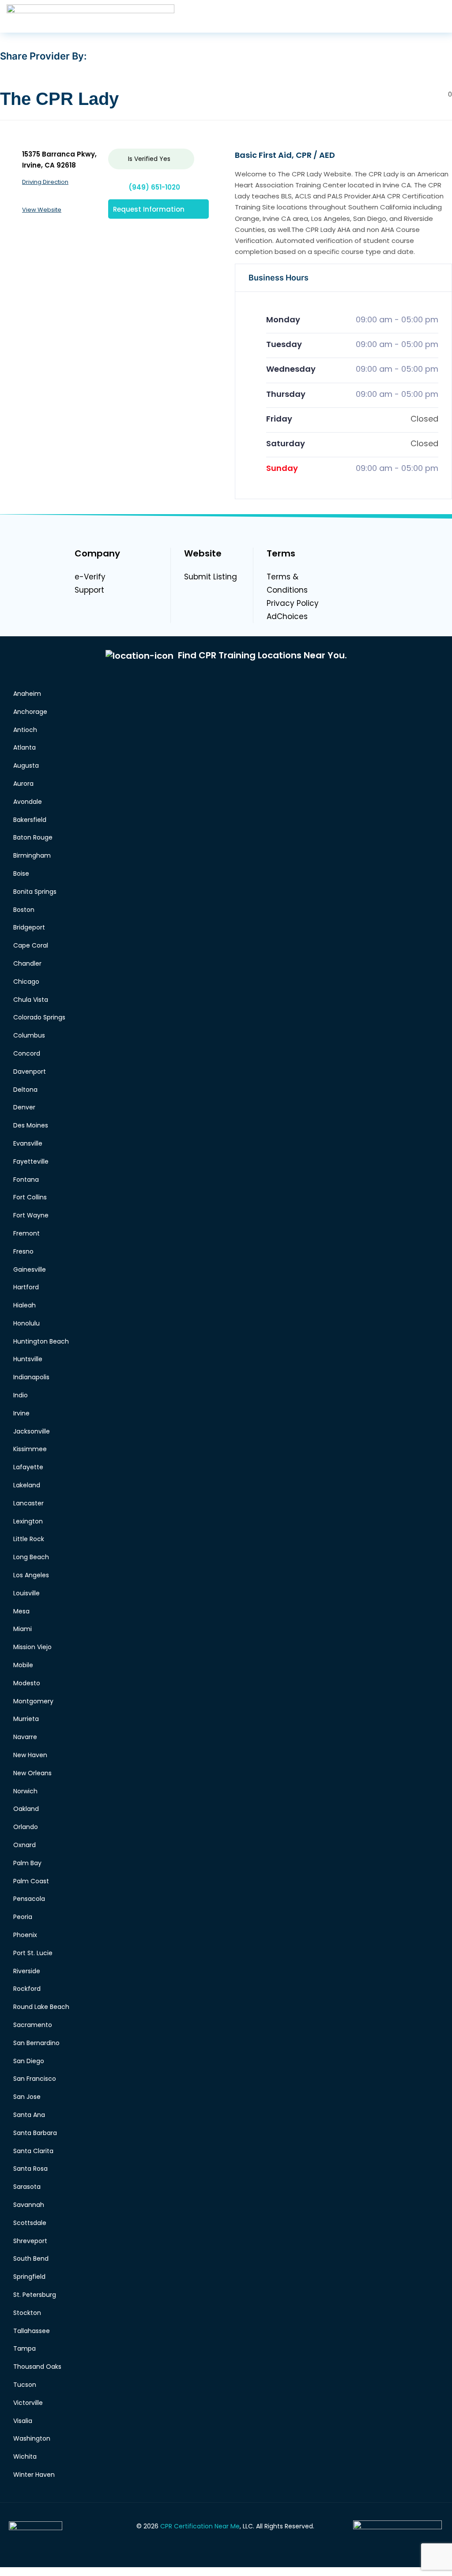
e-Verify (90, 577)
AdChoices (287, 616)
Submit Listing (211, 577)
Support (89, 590)
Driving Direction (45, 182)
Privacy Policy (293, 603)
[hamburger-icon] (438, 16)
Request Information (149, 209)
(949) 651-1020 (154, 187)
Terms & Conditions (287, 583)
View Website (42, 210)
